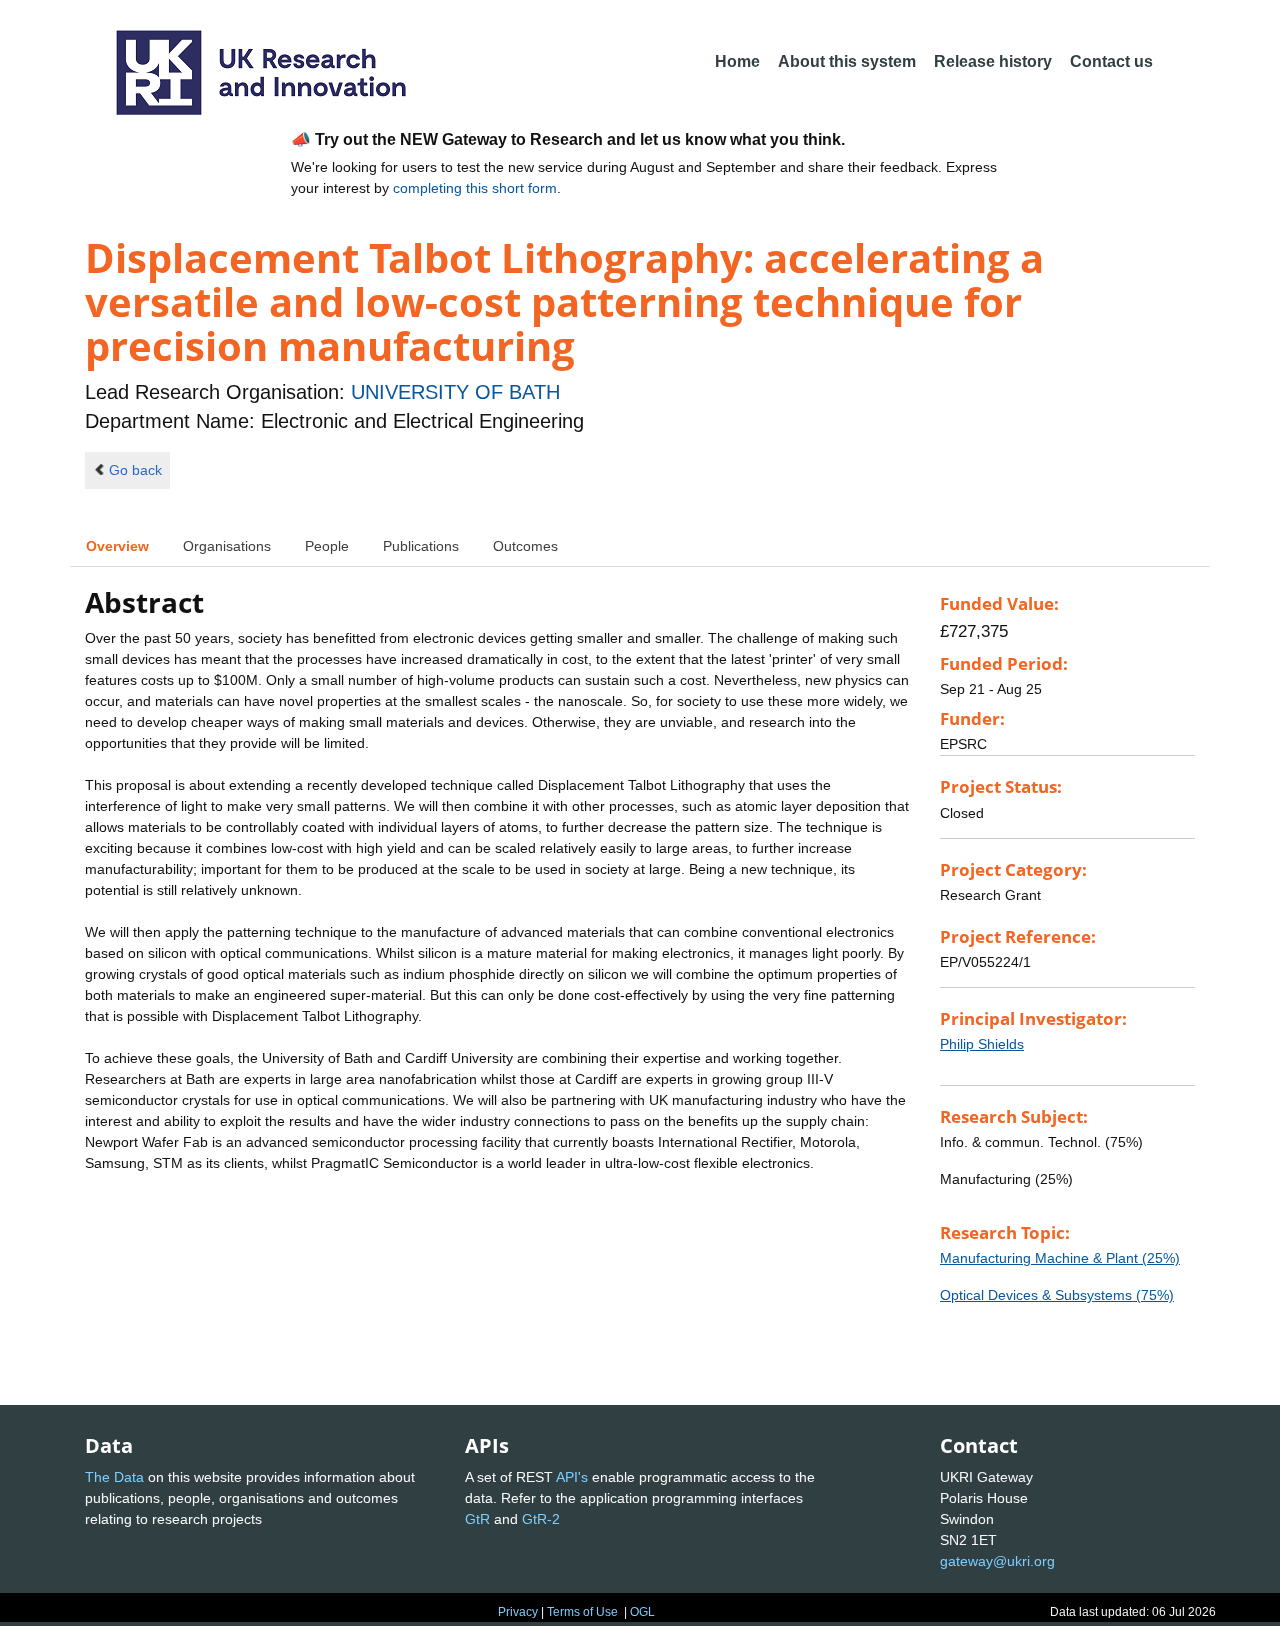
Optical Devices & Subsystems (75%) (1057, 1295)
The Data (114, 1477)
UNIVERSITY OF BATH (455, 392)
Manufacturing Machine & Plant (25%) (1060, 1258)
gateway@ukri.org (997, 1561)
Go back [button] (135, 470)
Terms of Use (582, 1612)
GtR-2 (541, 1519)
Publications (421, 546)
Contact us (1111, 61)
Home (737, 61)
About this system (847, 61)
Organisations (227, 546)
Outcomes (525, 546)
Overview (117, 546)
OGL (642, 1612)
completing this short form (475, 188)
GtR (477, 1519)
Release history (993, 61)
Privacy (518, 1612)
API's (572, 1477)
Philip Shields (982, 1044)
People (327, 546)
